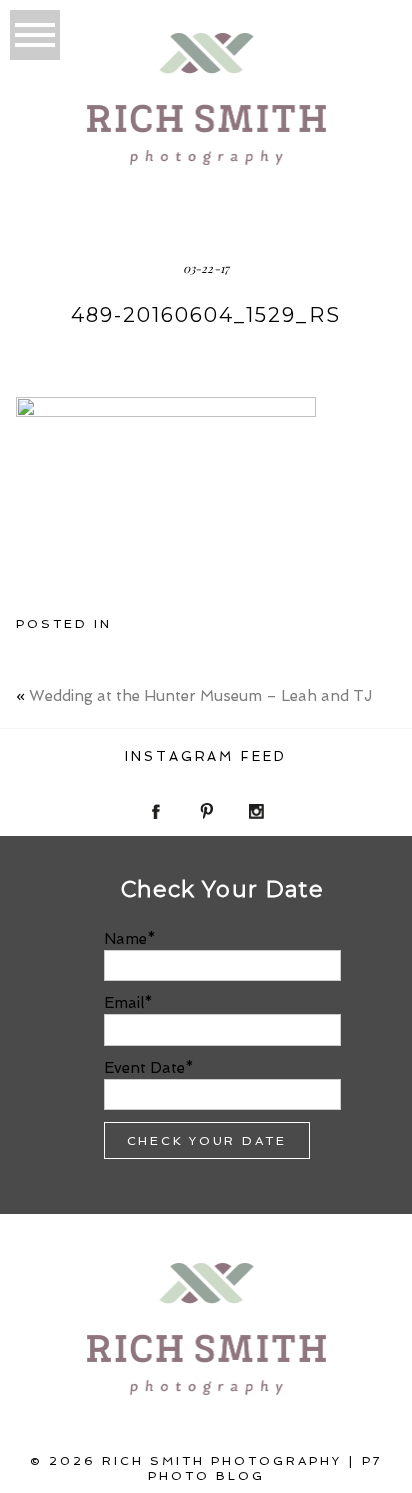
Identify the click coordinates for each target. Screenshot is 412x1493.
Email (124, 1003)
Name (125, 939)
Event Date (144, 1068)
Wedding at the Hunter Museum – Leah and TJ (200, 696)
